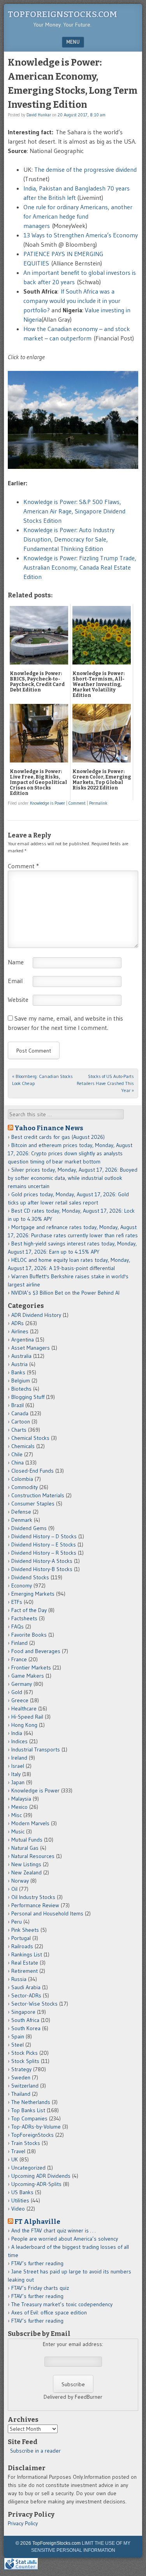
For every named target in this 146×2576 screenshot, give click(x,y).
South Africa (25, 2020)
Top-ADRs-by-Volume (36, 2127)
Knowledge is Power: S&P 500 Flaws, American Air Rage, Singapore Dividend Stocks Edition (74, 511)
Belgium (21, 1381)
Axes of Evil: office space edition (49, 2312)
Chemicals (23, 1446)
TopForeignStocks (33, 2135)
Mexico (19, 1807)
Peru (17, 1922)
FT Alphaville (37, 2221)
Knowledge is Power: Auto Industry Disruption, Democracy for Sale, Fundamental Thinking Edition (69, 539)
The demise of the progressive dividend (85, 169)
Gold (17, 1692)
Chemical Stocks (30, 1438)
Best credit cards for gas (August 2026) (58, 1137)
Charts (19, 1430)
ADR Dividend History (36, 1315)
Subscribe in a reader (35, 2451)
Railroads (22, 1946)
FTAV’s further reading (37, 2263)
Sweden (21, 2077)
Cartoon (21, 1422)
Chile (17, 1454)
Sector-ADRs (26, 1995)
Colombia (22, 1479)
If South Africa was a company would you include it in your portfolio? (72, 301)
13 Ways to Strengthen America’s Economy (81, 235)
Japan (18, 1782)
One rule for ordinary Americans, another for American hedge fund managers (78, 216)
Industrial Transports (36, 1749)
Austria (19, 1364)
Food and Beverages (36, 1651)
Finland (19, 1643)
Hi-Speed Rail (27, 1717)
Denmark (22, 1520)
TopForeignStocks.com (62, 14)
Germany (22, 1684)
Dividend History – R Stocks (44, 1553)
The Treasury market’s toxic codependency (62, 2304)
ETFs (17, 1602)
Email (15, 981)
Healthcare (24, 1708)
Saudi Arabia (26, 1987)
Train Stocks (26, 2143)
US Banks (22, 2192)
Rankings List (27, 1954)
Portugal (21, 1938)
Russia (19, 1979)
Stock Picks (25, 2053)
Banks (18, 1372)
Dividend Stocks (30, 1577)
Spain (18, 2036)
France (19, 1659)
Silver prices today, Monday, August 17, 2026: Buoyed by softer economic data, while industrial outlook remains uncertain (73, 1178)
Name (16, 962)
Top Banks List (28, 2110)
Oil (14, 1889)
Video (18, 2209)
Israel (18, 1766)
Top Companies (29, 2118)
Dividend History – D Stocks (44, 1536)
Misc (17, 1815)
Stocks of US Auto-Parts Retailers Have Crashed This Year (105, 1083)
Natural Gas (25, 1848)
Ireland (19, 1758)
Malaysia (21, 1799)
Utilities (20, 2200)
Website (18, 999)
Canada (20, 1413)
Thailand (21, 2094)
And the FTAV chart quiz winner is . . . (54, 2230)
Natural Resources (33, 1856)
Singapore (23, 2012)
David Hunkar (39, 115)
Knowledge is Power (47, 803)
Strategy (21, 2069)
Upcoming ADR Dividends (41, 2176)
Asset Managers (31, 1348)
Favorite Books (29, 1635)
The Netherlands (31, 2102)
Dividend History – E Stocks (44, 1545)
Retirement (25, 1971)
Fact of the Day (29, 1610)
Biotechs (21, 1389)
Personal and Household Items (47, 1913)
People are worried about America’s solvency (65, 2239)
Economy (22, 1586)
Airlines (20, 1331)
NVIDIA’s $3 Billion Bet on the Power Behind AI (65, 1293)
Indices (19, 1741)
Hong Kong (24, 1725)
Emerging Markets (33, 1594)
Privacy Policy (23, 2523)
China (18, 1463)
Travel (18, 2151)
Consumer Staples (33, 1504)
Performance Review (35, 1905)
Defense (21, 1512)
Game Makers (28, 1676)
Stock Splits (25, 2061)
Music (18, 1831)
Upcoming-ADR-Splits (36, 2184)
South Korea (26, 2028)
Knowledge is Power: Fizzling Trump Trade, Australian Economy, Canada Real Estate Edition (80, 567)
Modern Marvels (30, 1823)
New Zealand (26, 1872)
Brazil (18, 1405)
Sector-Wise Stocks (34, 2004)
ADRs (18, 1323)
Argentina (23, 1340)
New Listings (26, 1864)
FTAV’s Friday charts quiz (40, 2288)
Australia (21, 1356)
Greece (20, 1700)
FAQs (18, 1626)
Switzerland (25, 2086)
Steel (18, 2045)
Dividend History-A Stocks (42, 1561)
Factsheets (24, 1618)
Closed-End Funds (33, 1471)
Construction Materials (38, 1495)
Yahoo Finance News (49, 1128)
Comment (77, 803)
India (17, 1733)
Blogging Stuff (28, 1397)
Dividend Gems (29, 1528)
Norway (20, 1881)
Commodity (25, 1487)
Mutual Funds (27, 1840)
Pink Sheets (25, 1930)
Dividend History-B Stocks (42, 1569)
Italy (16, 1774)
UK (15, 2159)
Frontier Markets (31, 1667)
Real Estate (25, 1963)
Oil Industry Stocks (33, 1897)
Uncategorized (28, 2168)
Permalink (98, 803)
